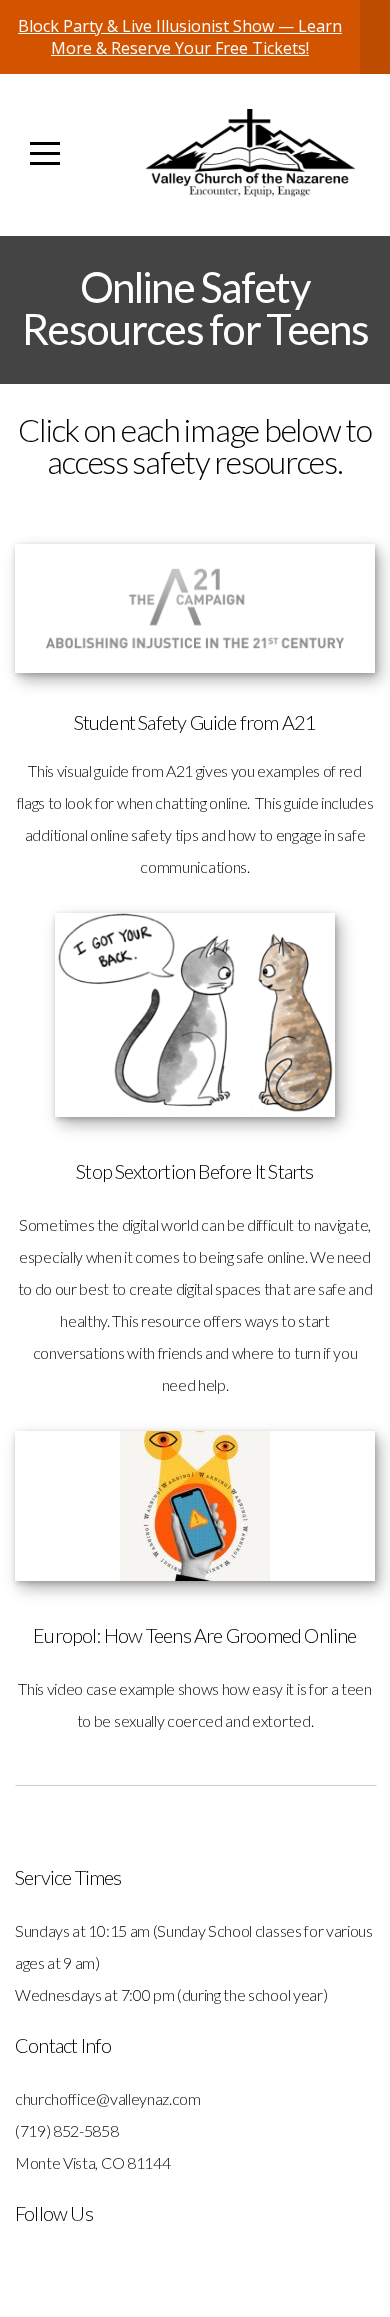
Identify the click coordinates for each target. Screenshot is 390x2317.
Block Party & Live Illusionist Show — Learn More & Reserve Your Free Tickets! (180, 37)
